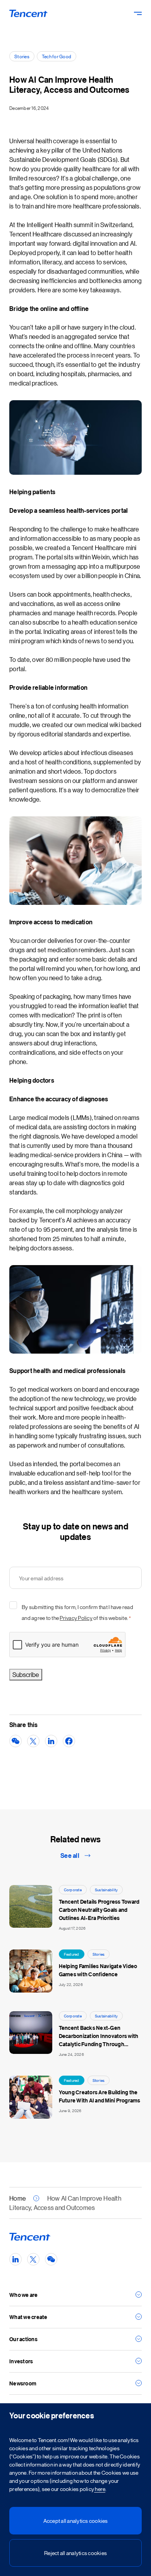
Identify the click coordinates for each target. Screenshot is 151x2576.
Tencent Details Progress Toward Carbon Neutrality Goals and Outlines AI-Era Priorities (99, 1910)
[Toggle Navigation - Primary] (138, 13)
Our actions (23, 2339)
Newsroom (23, 2383)
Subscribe (26, 1674)
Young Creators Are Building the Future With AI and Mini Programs (100, 2096)
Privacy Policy (76, 1618)
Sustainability (106, 1889)
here (100, 2489)
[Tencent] (29, 13)
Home (18, 2198)
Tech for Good (57, 56)
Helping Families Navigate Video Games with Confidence (98, 1970)
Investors (21, 2361)
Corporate (73, 1889)
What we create (28, 2317)
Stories (22, 56)
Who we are (24, 2295)
